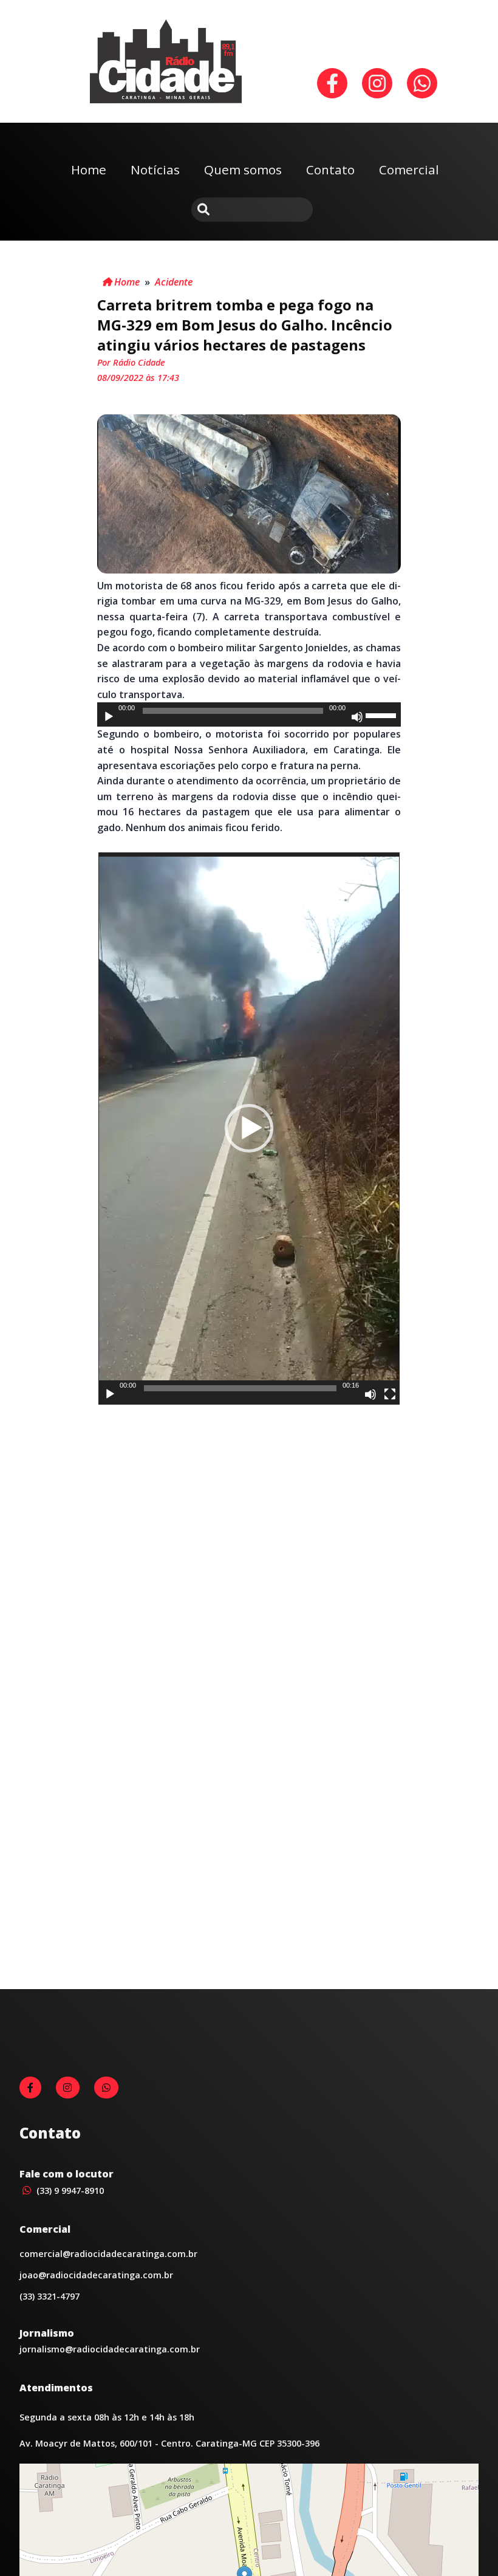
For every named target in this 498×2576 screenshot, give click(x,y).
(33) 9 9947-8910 (69, 2191)
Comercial (409, 170)
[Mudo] (357, 717)
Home (89, 170)
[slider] (383, 714)
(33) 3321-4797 (49, 2296)
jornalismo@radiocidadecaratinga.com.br (110, 2349)
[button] (249, 1128)
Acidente (174, 282)
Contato (330, 170)
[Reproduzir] (109, 717)
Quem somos (243, 170)
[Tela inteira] (390, 1394)
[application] (249, 714)
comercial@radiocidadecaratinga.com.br (108, 2254)
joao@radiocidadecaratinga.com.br (96, 2275)
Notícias (155, 170)
